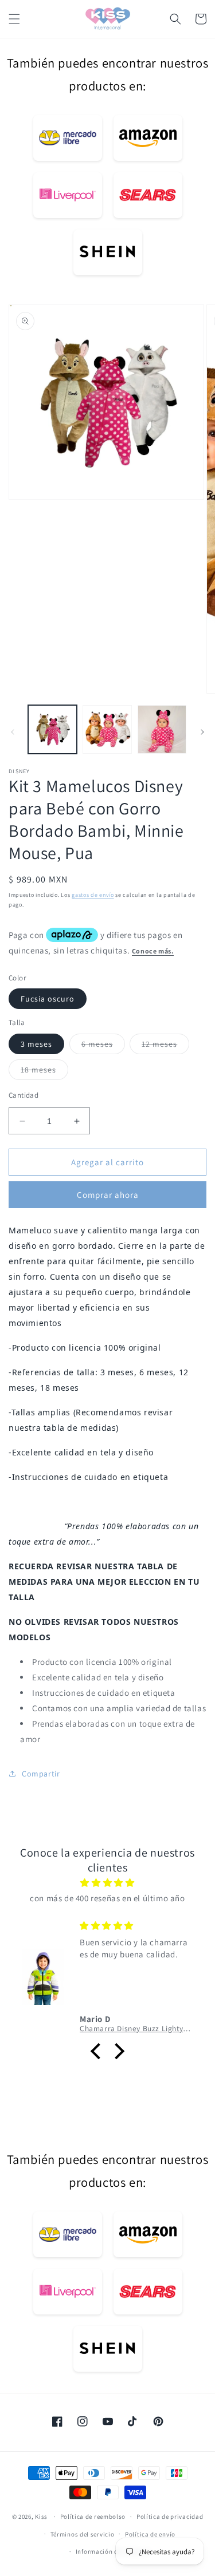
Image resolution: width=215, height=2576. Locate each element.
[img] (107, 1883)
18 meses (44, 1072)
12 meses (165, 1046)
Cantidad (24, 1095)
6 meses (103, 1046)
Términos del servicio (83, 2534)
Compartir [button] (41, 1774)
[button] (14, 19)
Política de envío (150, 2534)
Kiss (42, 2516)
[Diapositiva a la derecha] (202, 732)
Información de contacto (113, 2551)
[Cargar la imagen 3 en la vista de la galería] (162, 729)
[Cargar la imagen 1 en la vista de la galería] (52, 729)
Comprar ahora (108, 1195)
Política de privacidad (170, 2516)
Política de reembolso (93, 2516)
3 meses (36, 1044)
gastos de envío (93, 895)
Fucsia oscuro (48, 999)
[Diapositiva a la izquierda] (13, 732)
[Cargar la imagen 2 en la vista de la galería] (107, 729)
